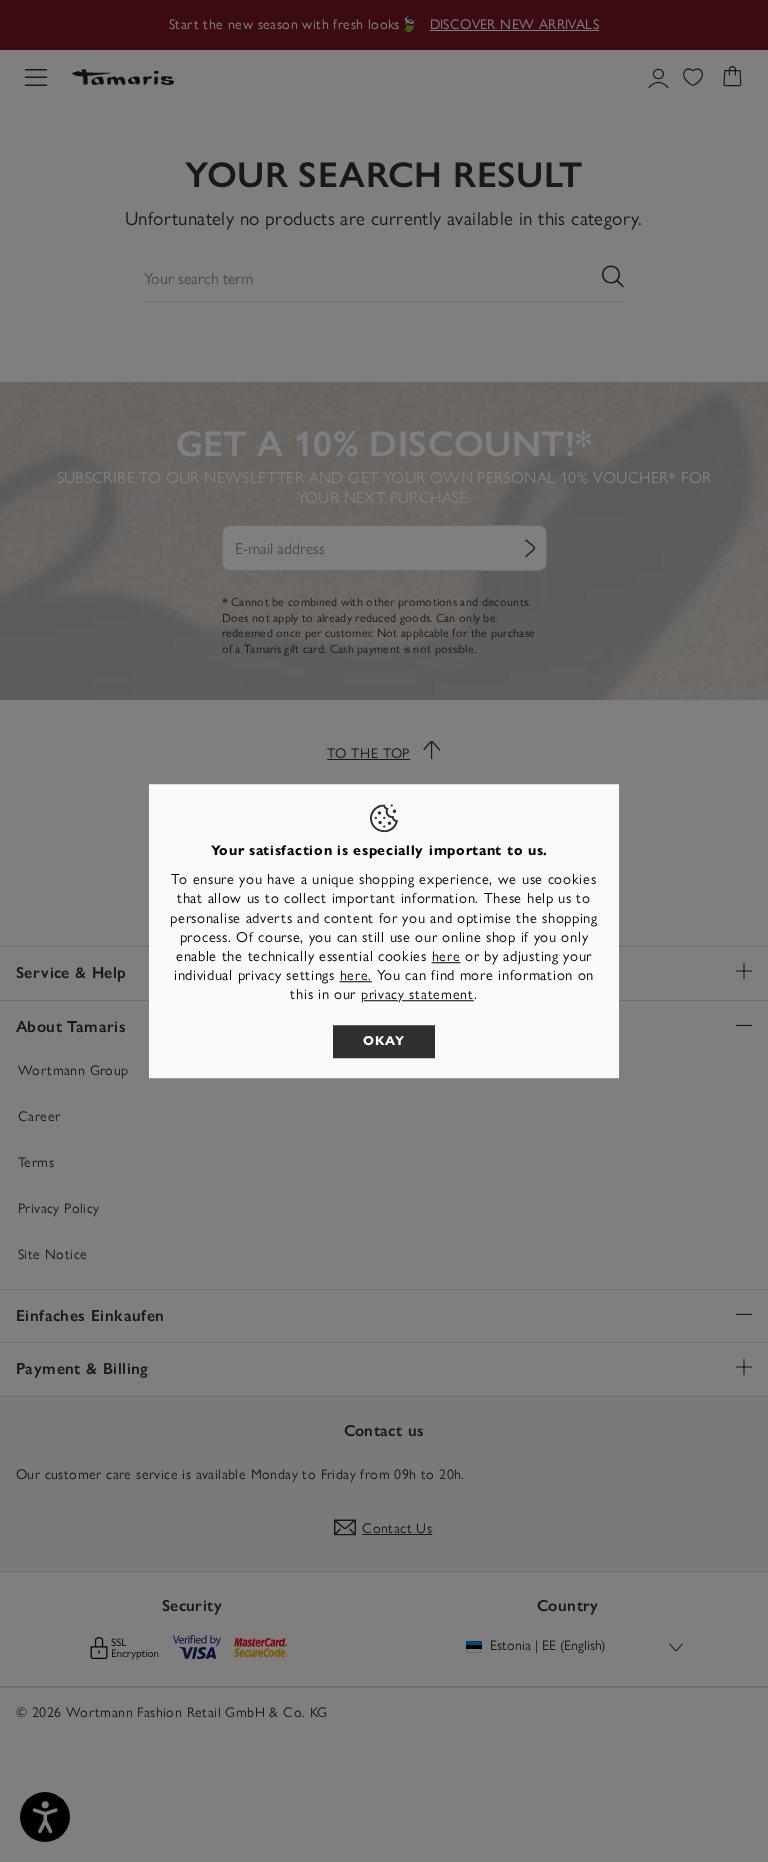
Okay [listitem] (384, 1041)
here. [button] (356, 975)
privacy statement (417, 995)
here (446, 956)
